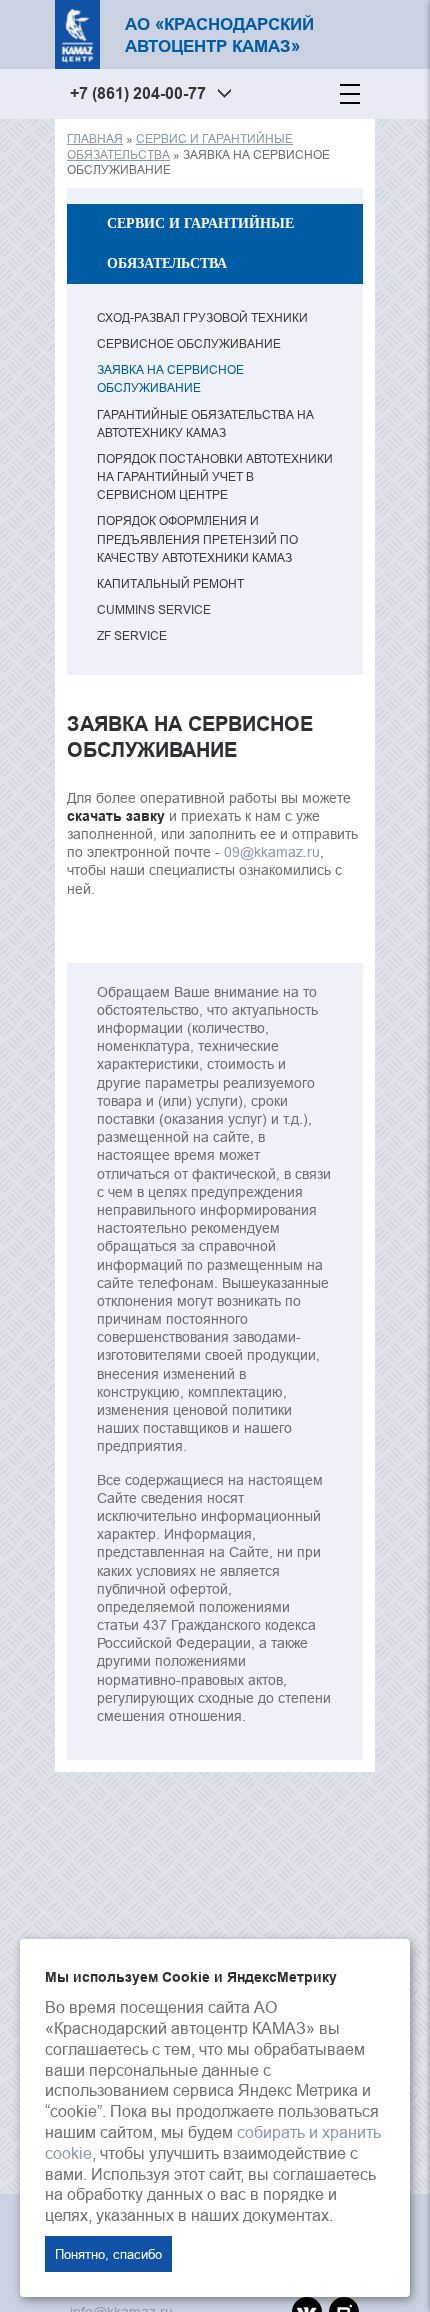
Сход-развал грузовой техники (202, 317)
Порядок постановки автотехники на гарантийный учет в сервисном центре (215, 476)
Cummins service (154, 609)
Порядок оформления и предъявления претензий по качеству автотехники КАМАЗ (197, 538)
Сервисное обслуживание (189, 343)
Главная (95, 138)
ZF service (132, 635)
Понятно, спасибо (108, 2254)
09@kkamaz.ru (272, 852)
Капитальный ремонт (170, 583)
